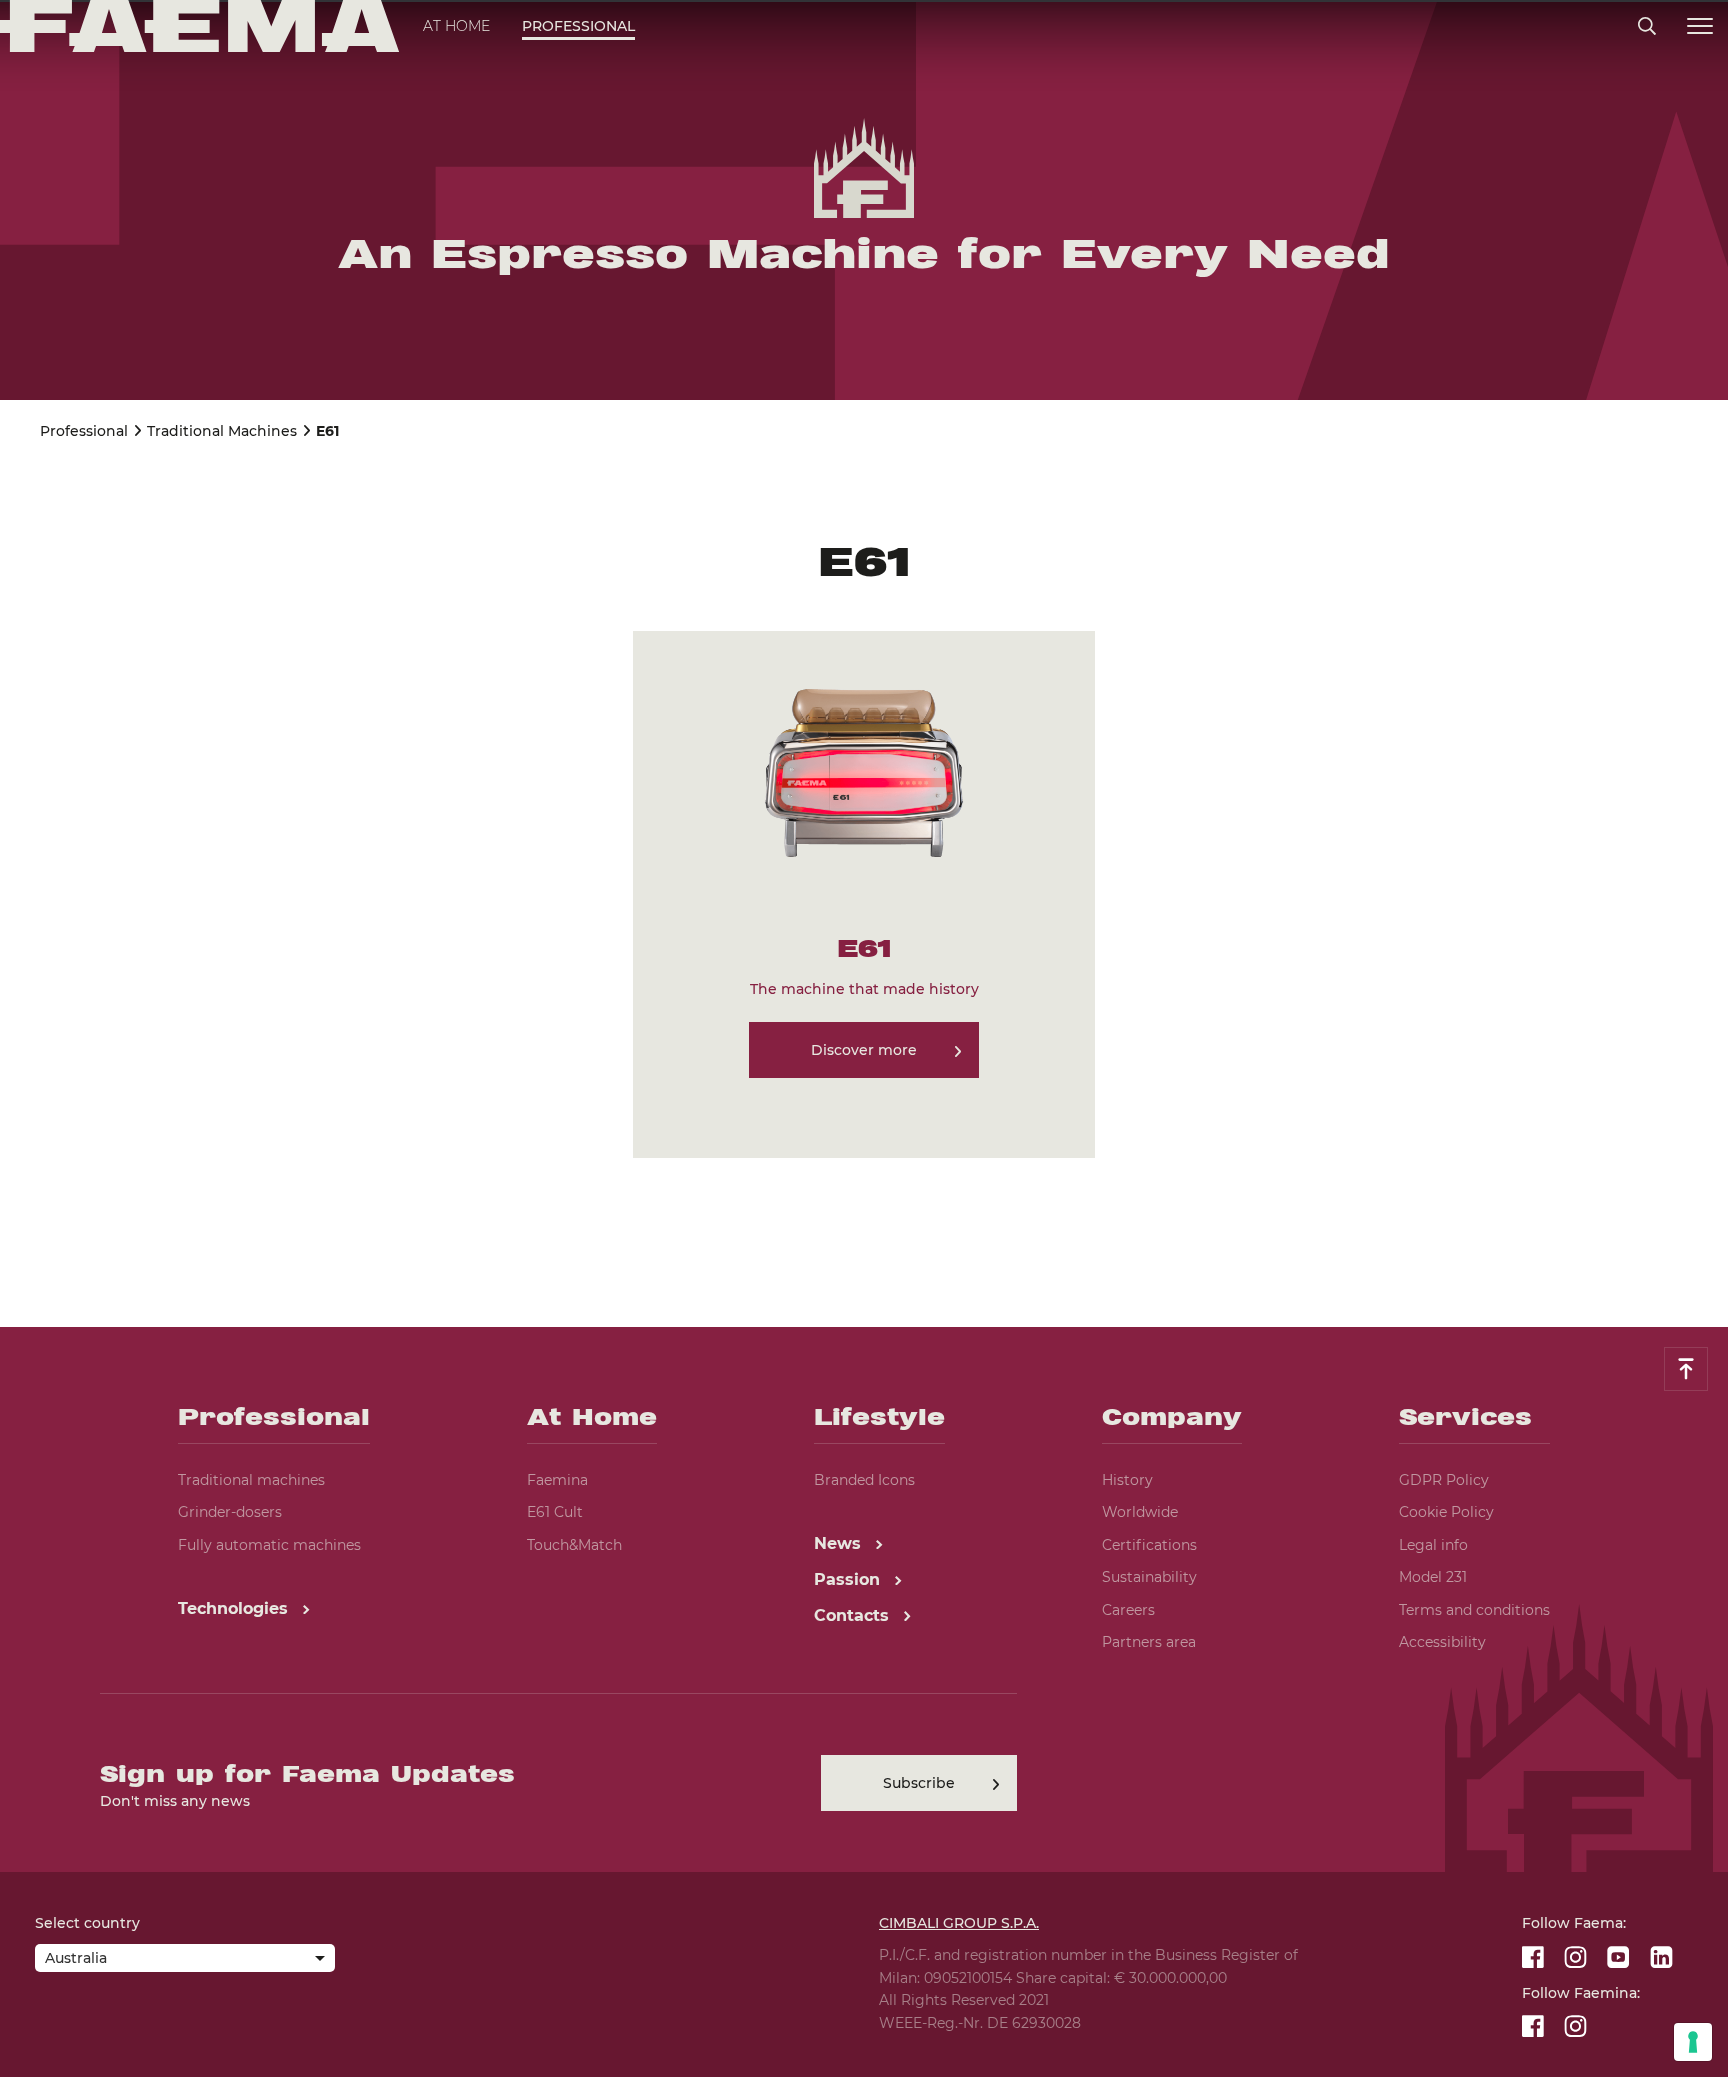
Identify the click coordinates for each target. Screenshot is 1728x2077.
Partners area (1149, 1642)
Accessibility (1442, 1642)
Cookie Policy (1446, 1512)
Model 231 (1433, 1577)
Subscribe (919, 1783)
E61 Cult (555, 1512)
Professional (578, 26)
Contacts (854, 1615)
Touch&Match (574, 1545)
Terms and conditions (1474, 1610)
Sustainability (1149, 1577)
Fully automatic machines (269, 1545)
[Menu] (1700, 26)
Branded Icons (864, 1480)
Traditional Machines (222, 431)
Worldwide (1140, 1512)
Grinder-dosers (230, 1512)
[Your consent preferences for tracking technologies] (1693, 2042)
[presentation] (864, 1038)
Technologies (235, 1608)
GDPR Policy (1444, 1480)
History (1127, 1480)
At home (456, 26)
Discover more (864, 1050)
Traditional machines (251, 1480)
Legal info (1433, 1545)
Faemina (557, 1480)
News (840, 1543)
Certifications (1149, 1545)
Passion (849, 1579)
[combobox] (185, 1960)
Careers (1128, 1610)
